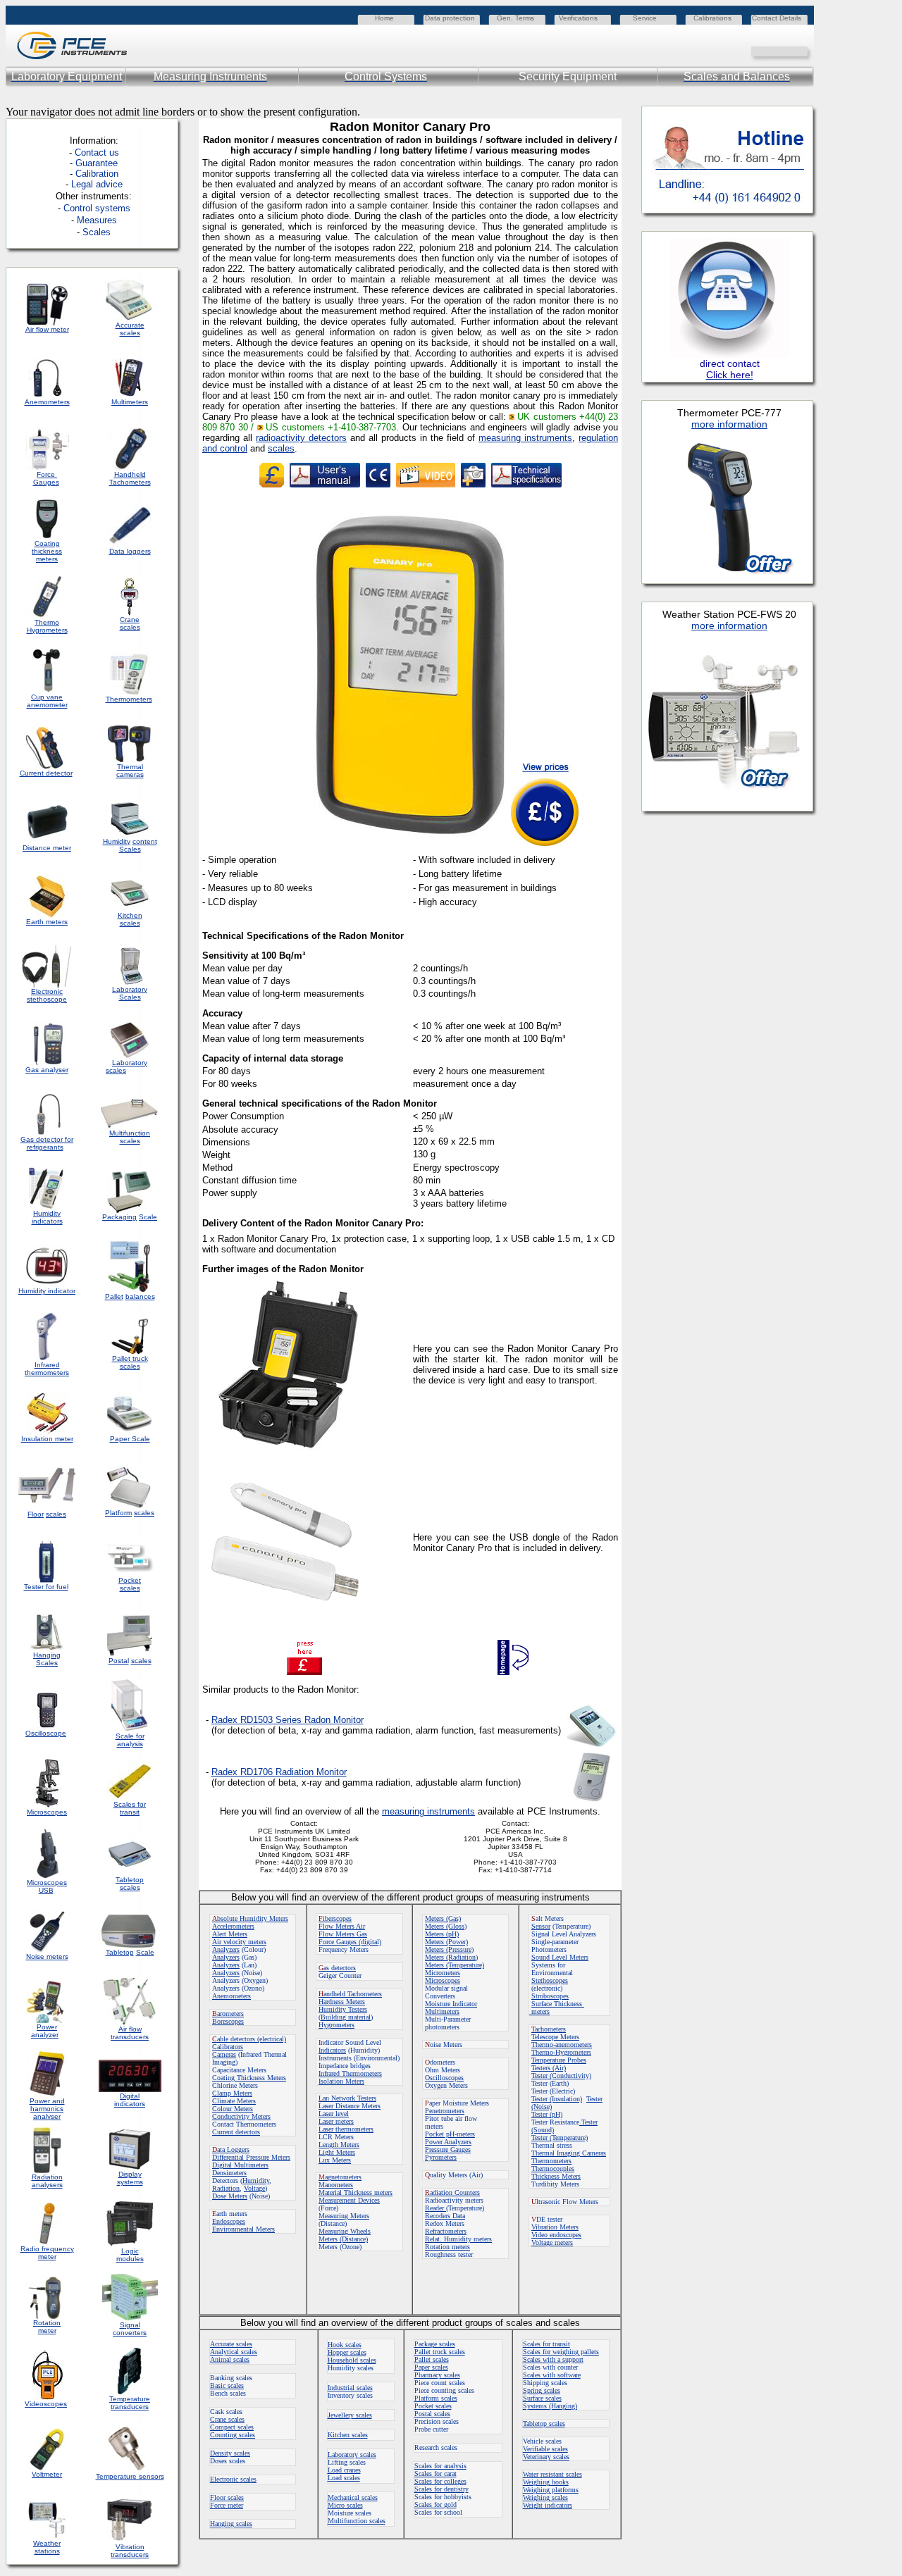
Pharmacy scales (437, 2375)
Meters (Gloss (445, 1926)
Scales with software (552, 2375)
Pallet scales (432, 2359)
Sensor (541, 1926)
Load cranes (344, 2470)
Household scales (352, 2360)
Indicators (332, 2050)
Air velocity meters (239, 1942)
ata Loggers (231, 2149)
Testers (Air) (549, 2068)
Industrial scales (350, 2388)
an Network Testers (347, 2098)
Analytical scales (234, 2352)
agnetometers (340, 2177)
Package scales (435, 2344)
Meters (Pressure (448, 1949)
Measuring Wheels (345, 2231)
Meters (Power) (446, 1942)
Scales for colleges (440, 2481)
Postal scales (432, 2414)
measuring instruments (525, 438)
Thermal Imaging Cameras (569, 2153)
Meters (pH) (442, 1934)
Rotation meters (447, 2247)
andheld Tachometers (353, 1994)
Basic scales (227, 2385)
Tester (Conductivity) (561, 2076)
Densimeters (229, 2173)
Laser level (334, 2114)
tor (358, 1720)
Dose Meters (230, 2196)
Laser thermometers (346, 2129)
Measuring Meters (344, 2216)
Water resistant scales (552, 2474)
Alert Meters (230, 1934)
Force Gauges (46, 478)
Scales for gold (435, 2505)
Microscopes (443, 1980)
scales (281, 448)
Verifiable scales (545, 2449)
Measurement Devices (349, 2200)
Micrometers (443, 1973)
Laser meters (336, 2121)
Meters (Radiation (450, 1957)
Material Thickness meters (356, 2192)
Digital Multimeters (240, 2165)
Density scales (230, 2453)
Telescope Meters (555, 2037)
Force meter (227, 2505)
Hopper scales (347, 2352)
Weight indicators (548, 2505)
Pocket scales (433, 2406)
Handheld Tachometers (130, 478)
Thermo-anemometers (562, 2045)
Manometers (336, 2185)
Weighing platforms (551, 2490)
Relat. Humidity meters (458, 2239)
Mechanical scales (353, 2497)
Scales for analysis (440, 2466)
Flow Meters (337, 1926)
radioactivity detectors (301, 438)
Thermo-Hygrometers (561, 2052)
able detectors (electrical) (249, 2039)
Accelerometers (233, 1926)
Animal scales (230, 2359)
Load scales (344, 2478)
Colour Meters (233, 2109)
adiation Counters (452, 2192)
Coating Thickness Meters (249, 2078)
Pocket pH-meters (450, 2134)
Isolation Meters (341, 2081)
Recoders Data (445, 2216)
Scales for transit (546, 2344)
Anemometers (231, 1996)
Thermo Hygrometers (47, 626)
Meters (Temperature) (455, 1965)
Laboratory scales (352, 2454)
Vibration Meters (555, 2227)
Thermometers (551, 2161)
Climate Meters (234, 2101)
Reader (435, 2208)
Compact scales (232, 2427)
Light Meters (337, 2152)
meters (539, 2011)
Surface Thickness (558, 2004)
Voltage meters (552, 2242)
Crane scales (227, 2419)
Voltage (254, 2188)
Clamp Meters (232, 2093)
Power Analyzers (448, 2142)
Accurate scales (231, 2344)
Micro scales (345, 2505)
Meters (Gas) (443, 1918)
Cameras (224, 2054)
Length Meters (339, 2145)
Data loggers (130, 551)
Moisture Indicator (451, 2004)
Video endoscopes (556, 2235)
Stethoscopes (550, 1980)
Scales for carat (435, 2474)
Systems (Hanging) (550, 2406)
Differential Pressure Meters (251, 2157)
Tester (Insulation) (557, 2099)
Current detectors (236, 2132)
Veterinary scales (546, 2457)
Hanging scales (231, 2524)
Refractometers (446, 2231)
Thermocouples (553, 2169)
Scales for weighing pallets (561, 2352)
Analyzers (226, 1949)
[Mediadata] (803, 50)
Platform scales (436, 2398)
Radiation (226, 2188)
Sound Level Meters (560, 1957)
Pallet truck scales (440, 2352)
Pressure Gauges (448, 2149)
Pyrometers (441, 2157)
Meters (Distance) (343, 2239)
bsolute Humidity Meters (250, 1918)
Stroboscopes (550, 1996)
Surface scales (542, 2398)
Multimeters (130, 402)
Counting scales (233, 2435)
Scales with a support (553, 2359)
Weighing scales (545, 2497)
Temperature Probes (559, 2060)
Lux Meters (335, 2160)
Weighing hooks (546, 2482)
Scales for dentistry (441, 2489)
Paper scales (431, 2367)
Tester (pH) (547, 2114)
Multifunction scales (357, 2521)
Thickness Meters (556, 2176)
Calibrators (228, 2047)
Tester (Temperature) (560, 2138)
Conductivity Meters (241, 2116)
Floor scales (227, 2497)
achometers (549, 2029)
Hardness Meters (342, 2002)
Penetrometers (445, 2111)
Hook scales (345, 2345)
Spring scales (542, 2390)
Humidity (256, 2180)
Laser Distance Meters (350, 2106)
